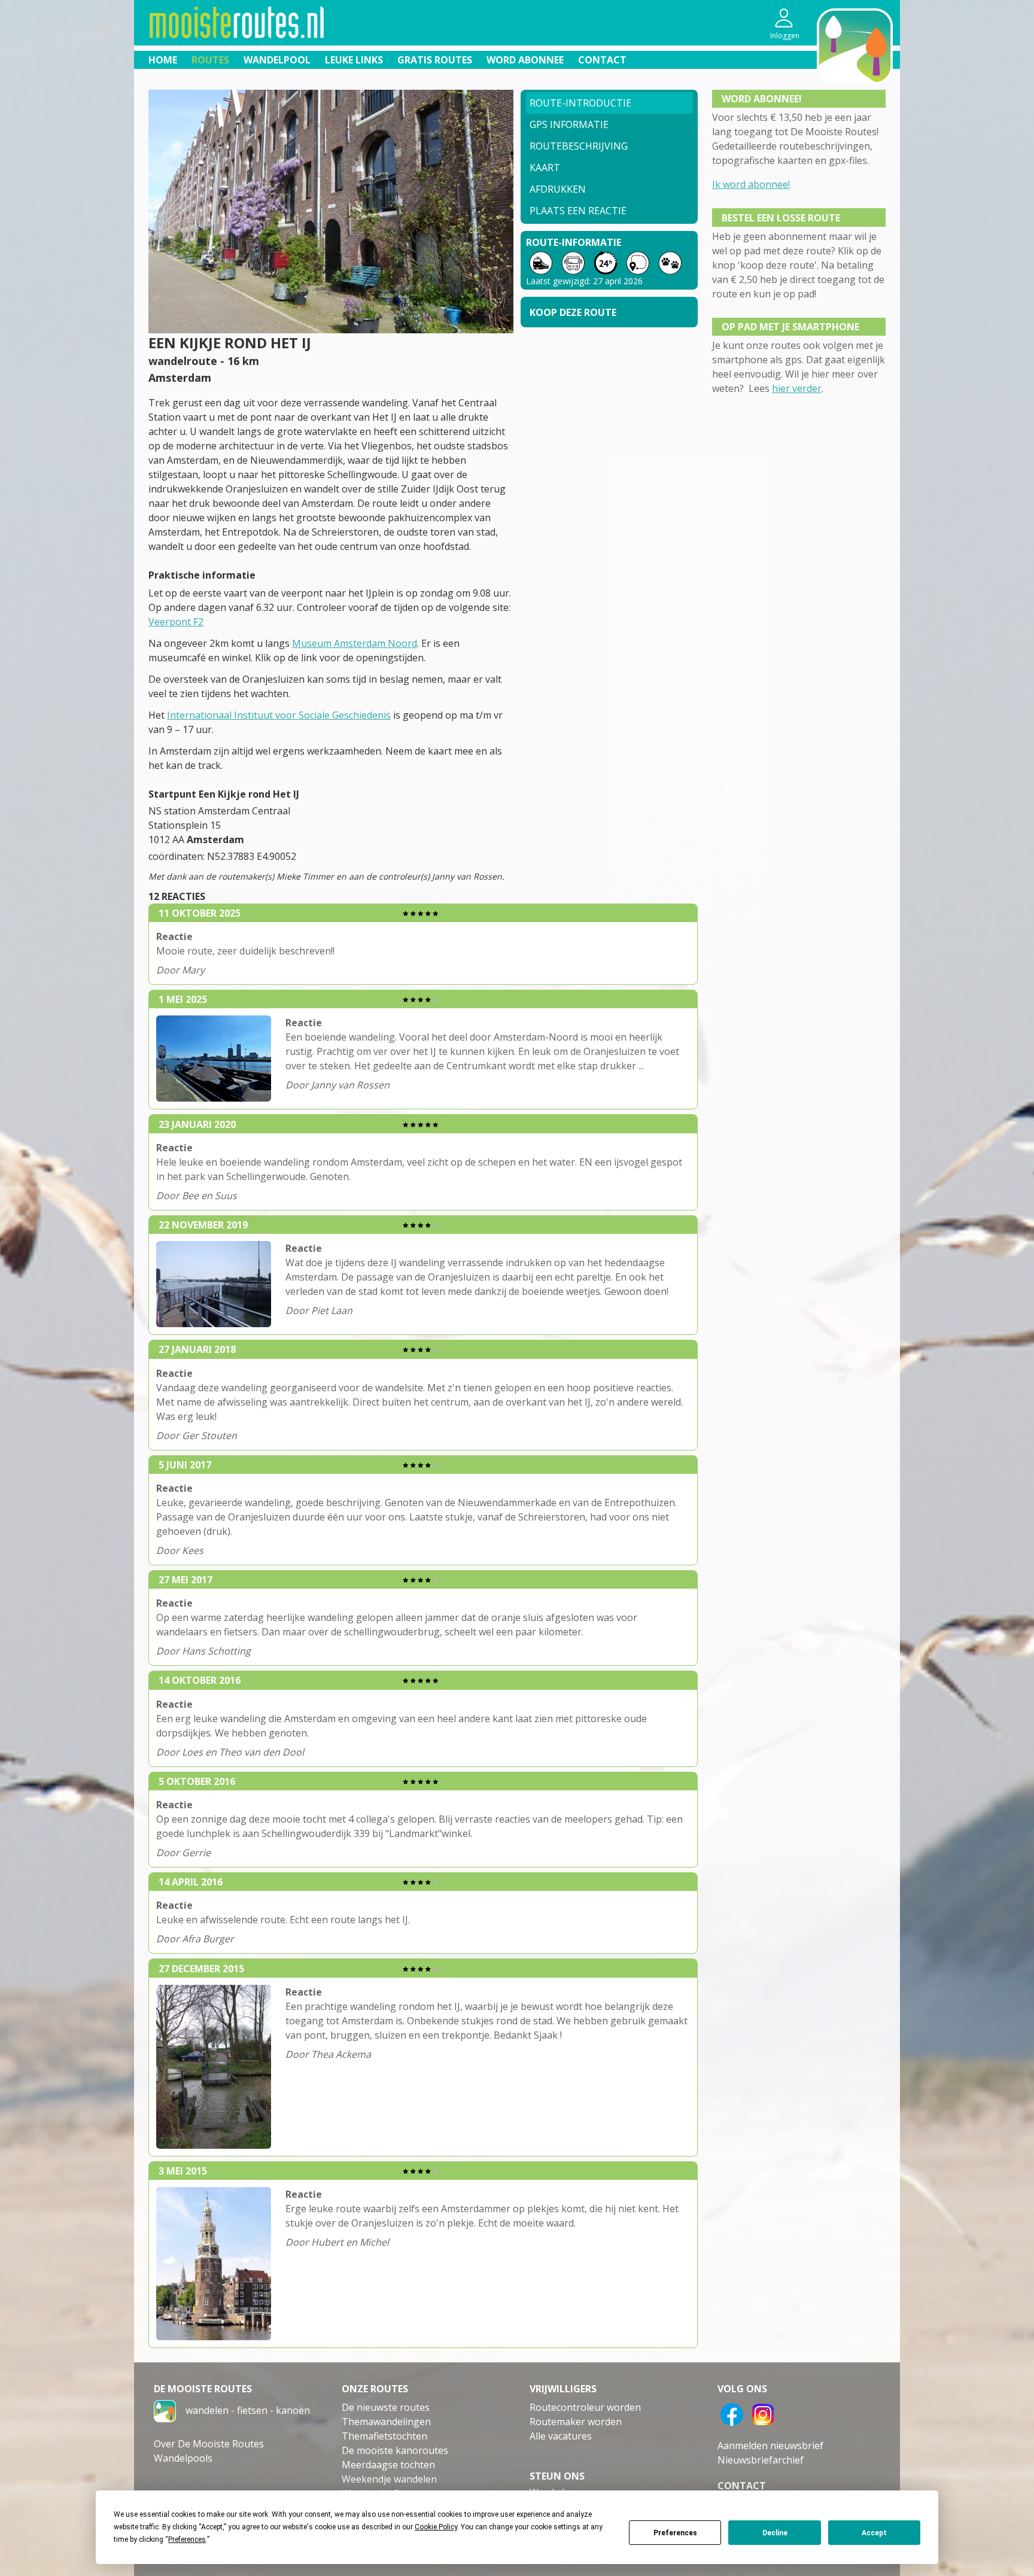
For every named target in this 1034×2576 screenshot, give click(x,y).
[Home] (165, 2410)
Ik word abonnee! (751, 184)
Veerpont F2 (176, 622)
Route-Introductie (580, 103)
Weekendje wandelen (389, 2479)
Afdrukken (558, 189)
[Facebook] (732, 2413)
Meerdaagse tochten (388, 2465)
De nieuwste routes (386, 2407)
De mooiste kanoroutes (395, 2450)
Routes (210, 60)
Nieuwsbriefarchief (761, 2460)
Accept (874, 2533)
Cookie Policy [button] (436, 2527)
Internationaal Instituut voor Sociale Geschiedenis (279, 715)
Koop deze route (573, 312)
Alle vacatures (561, 2436)
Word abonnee (525, 60)
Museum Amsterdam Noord (355, 643)
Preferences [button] (187, 2539)
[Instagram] (763, 2413)
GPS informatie (569, 124)
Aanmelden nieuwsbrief (770, 2446)
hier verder (797, 388)
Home (163, 60)
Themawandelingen (386, 2422)
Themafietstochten (384, 2436)
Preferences (675, 2533)
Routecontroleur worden (585, 2407)
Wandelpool (277, 60)
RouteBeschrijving (579, 146)
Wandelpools (183, 2458)
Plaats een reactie (578, 211)
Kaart (545, 168)
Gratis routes (435, 60)
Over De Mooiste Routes (209, 2444)
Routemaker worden (576, 2422)
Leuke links (354, 60)
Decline (775, 2533)
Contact (602, 60)
